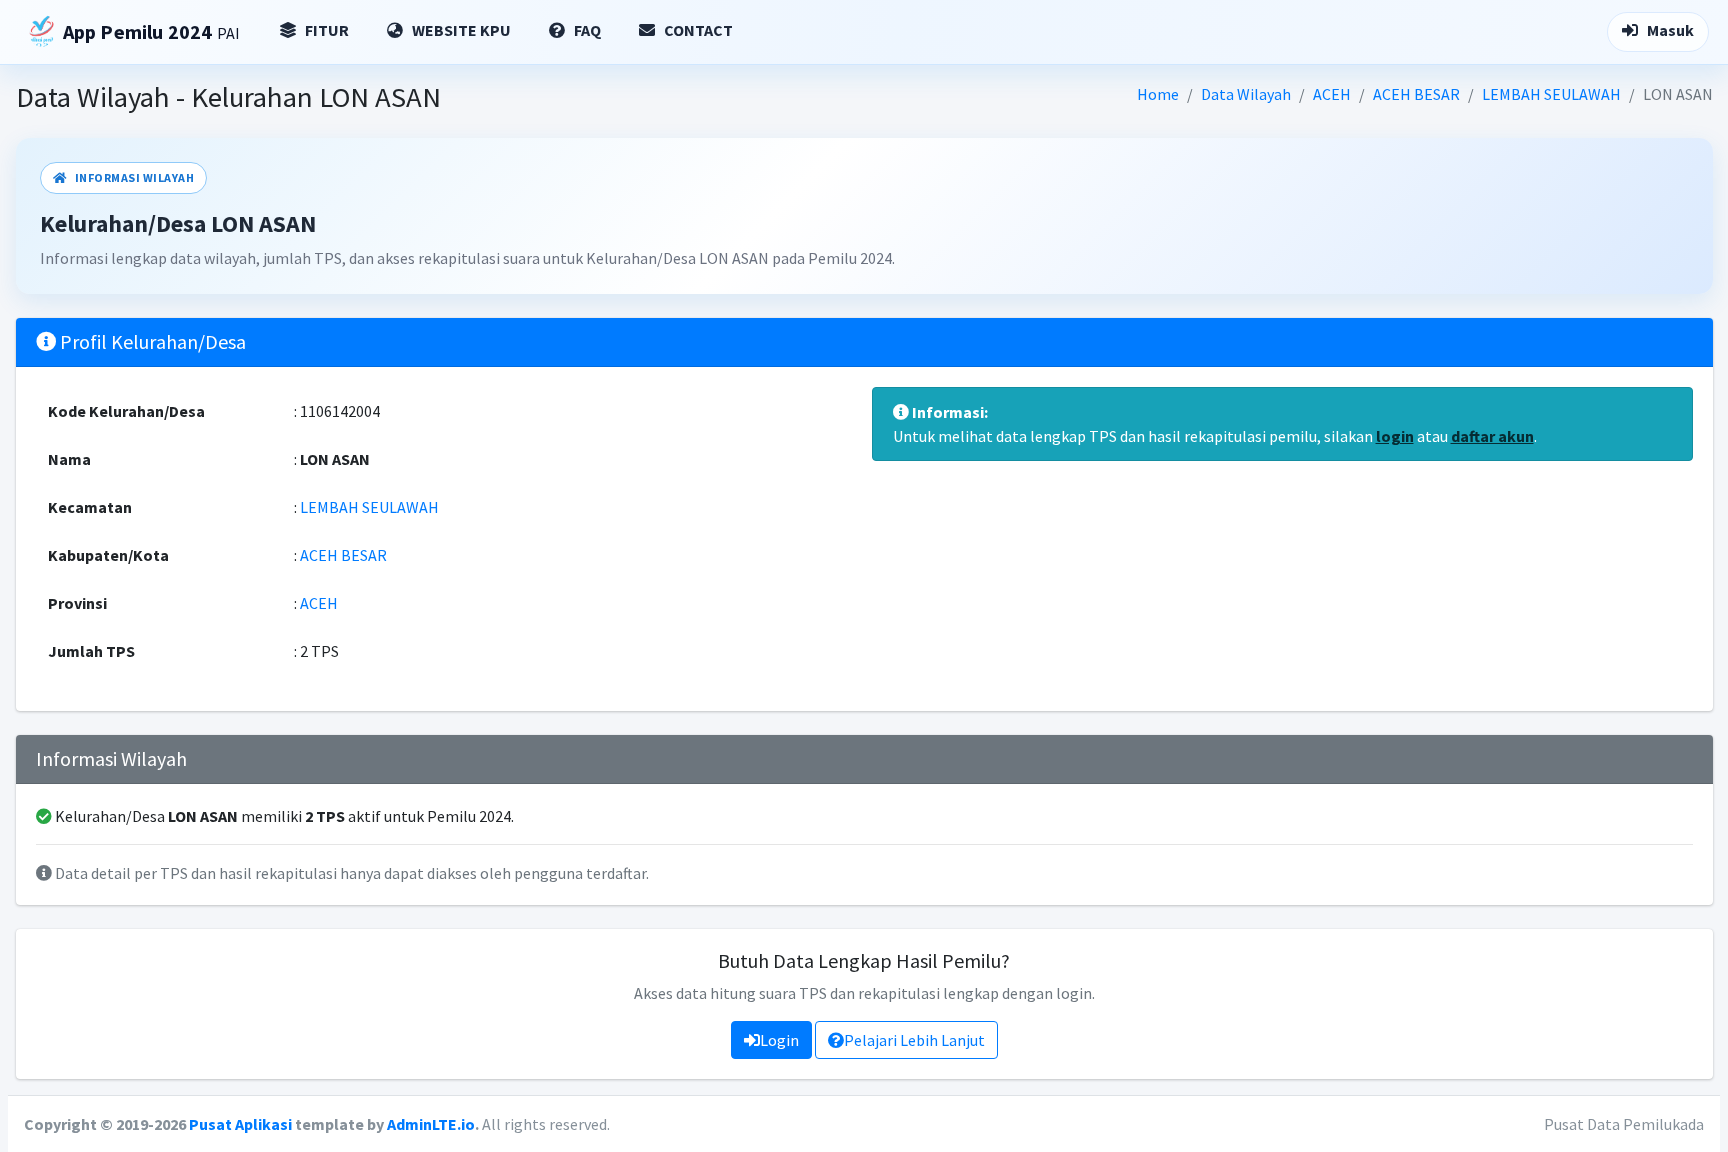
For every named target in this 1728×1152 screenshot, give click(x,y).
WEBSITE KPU (460, 30)
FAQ (586, 30)
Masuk (1669, 30)
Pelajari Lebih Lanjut (914, 1040)
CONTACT (697, 30)
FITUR (325, 30)
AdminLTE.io (431, 1124)
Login (779, 1040)
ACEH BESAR (1416, 94)
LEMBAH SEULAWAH (1551, 94)
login (1395, 436)
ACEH (1332, 94)
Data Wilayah (1246, 94)
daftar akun (1492, 436)
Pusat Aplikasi (240, 1124)
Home (1158, 94)
